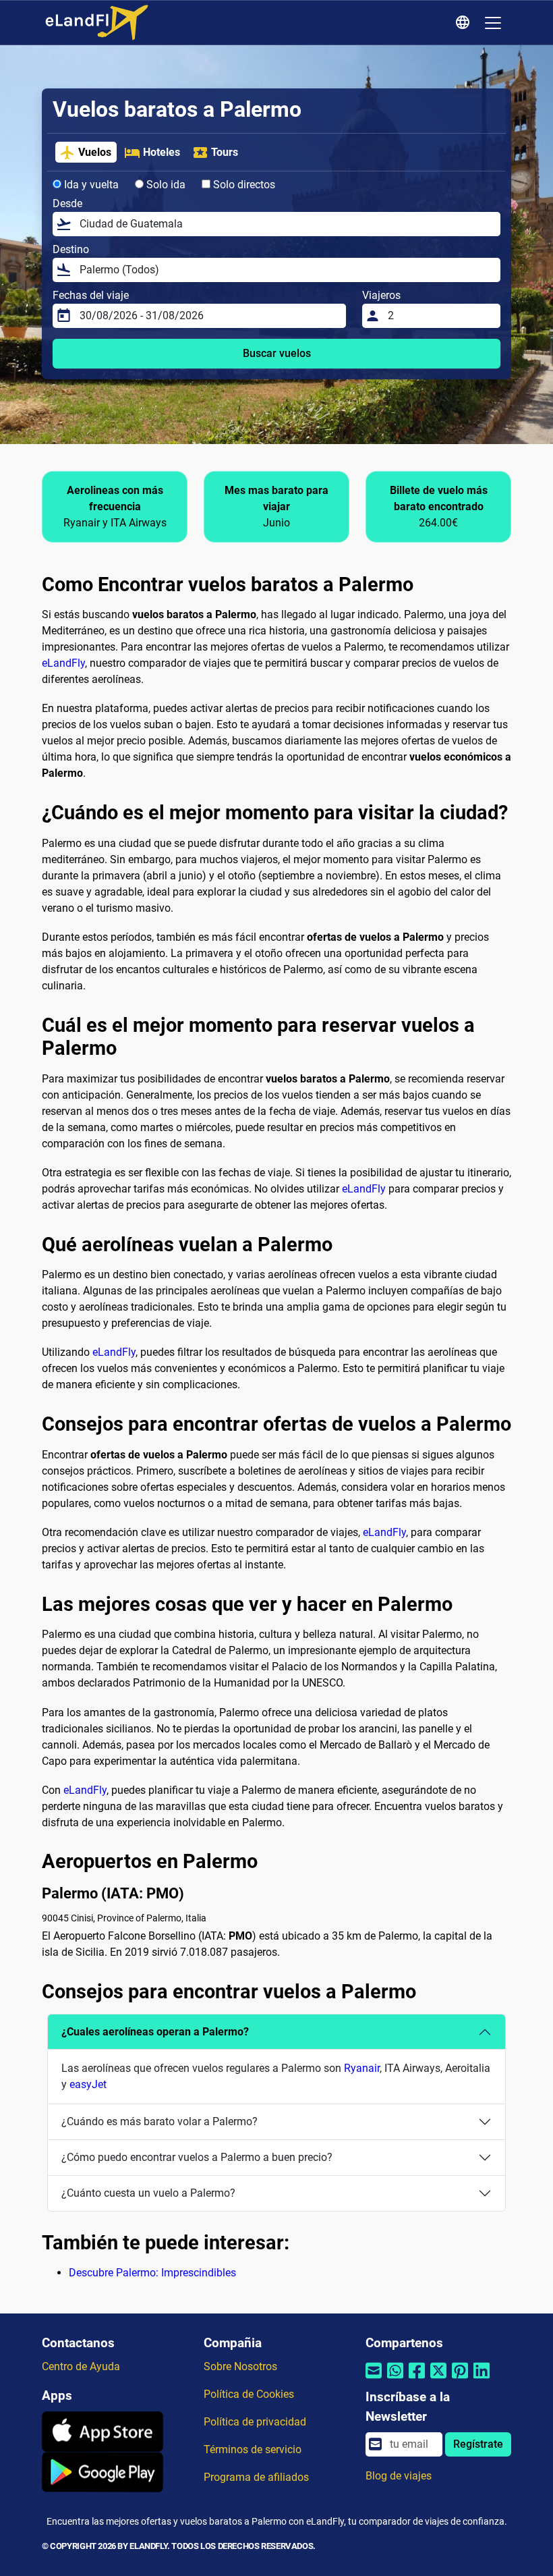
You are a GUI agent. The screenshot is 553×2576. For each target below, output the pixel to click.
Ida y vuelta (90, 185)
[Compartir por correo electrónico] (374, 2379)
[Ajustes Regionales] (465, 23)
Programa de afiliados (256, 2477)
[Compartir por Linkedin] (482, 2379)
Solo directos (243, 185)
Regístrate (478, 2444)
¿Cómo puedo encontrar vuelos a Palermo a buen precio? (197, 2157)
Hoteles (162, 152)
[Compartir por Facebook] (417, 2379)
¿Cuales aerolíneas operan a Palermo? (155, 2032)
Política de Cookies (249, 2394)
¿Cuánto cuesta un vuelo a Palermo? (148, 2193)
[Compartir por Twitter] (438, 2379)
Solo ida (165, 185)
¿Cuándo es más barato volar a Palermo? (159, 2121)
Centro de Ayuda (81, 2366)
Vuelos (95, 152)
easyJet (88, 2084)
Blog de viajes (399, 2476)
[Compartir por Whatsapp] (395, 2379)
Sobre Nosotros (240, 2366)
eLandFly (63, 663)
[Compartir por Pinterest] (460, 2379)
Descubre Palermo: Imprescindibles (152, 2273)
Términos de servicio (253, 2449)
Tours (225, 152)
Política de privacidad (255, 2422)
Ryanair (362, 2068)
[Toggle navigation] (493, 23)
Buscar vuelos (277, 353)
